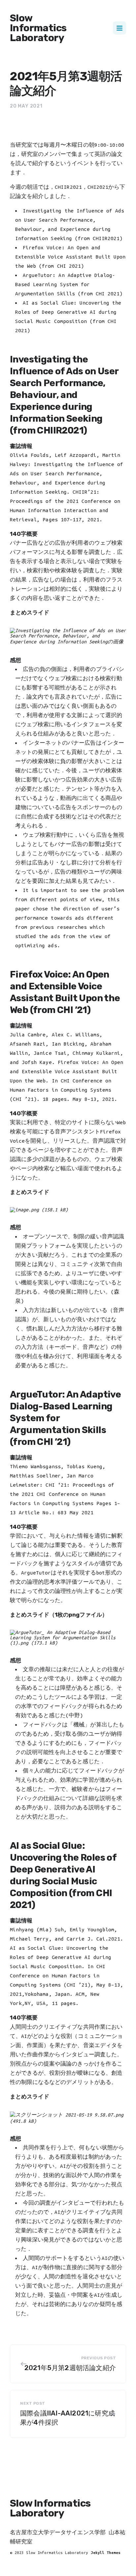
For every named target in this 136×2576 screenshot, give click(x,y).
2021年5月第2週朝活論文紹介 (70, 2368)
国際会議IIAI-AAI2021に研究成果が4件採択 (68, 2418)
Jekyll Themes (106, 2552)
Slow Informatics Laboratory (38, 28)
